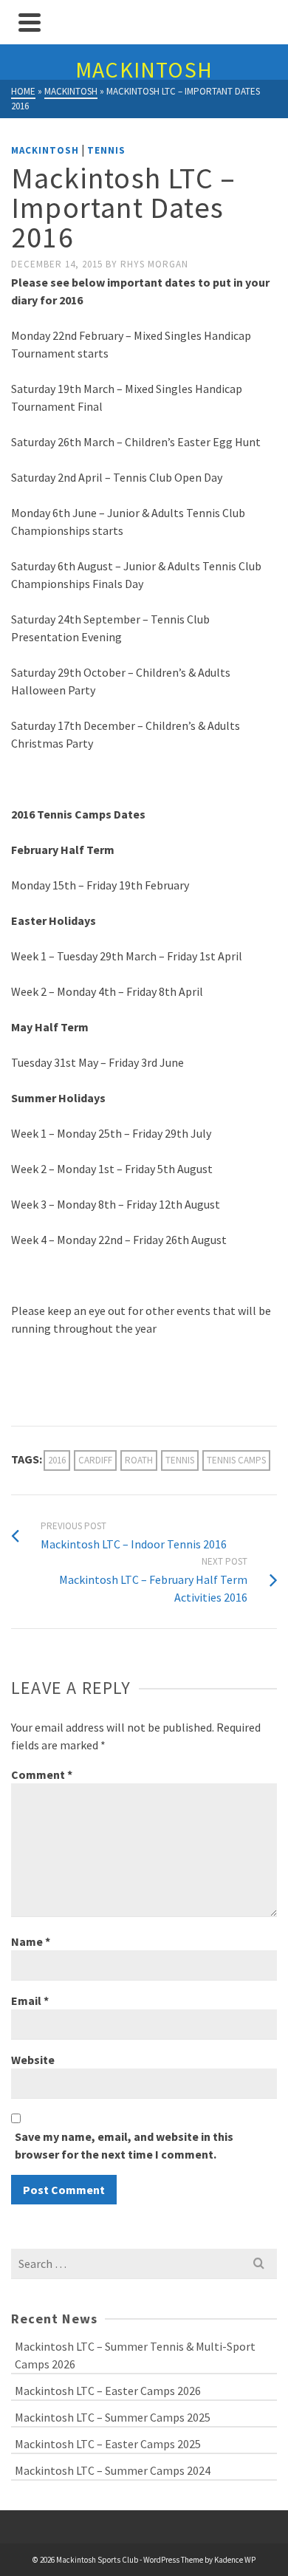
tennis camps (236, 1460)
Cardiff (95, 1460)
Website (33, 2060)
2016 (57, 1460)
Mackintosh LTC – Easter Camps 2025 (108, 2444)
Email (30, 2001)
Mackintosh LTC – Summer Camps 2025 (113, 2417)
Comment (42, 1774)
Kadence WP (235, 2560)
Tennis (106, 150)
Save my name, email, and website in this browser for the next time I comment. (124, 2145)
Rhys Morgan (154, 264)
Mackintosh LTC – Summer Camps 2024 (113, 2470)
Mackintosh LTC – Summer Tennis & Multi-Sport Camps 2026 (135, 2355)
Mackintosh (45, 150)
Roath (139, 1460)
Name (31, 1941)
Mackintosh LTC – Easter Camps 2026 (108, 2391)
